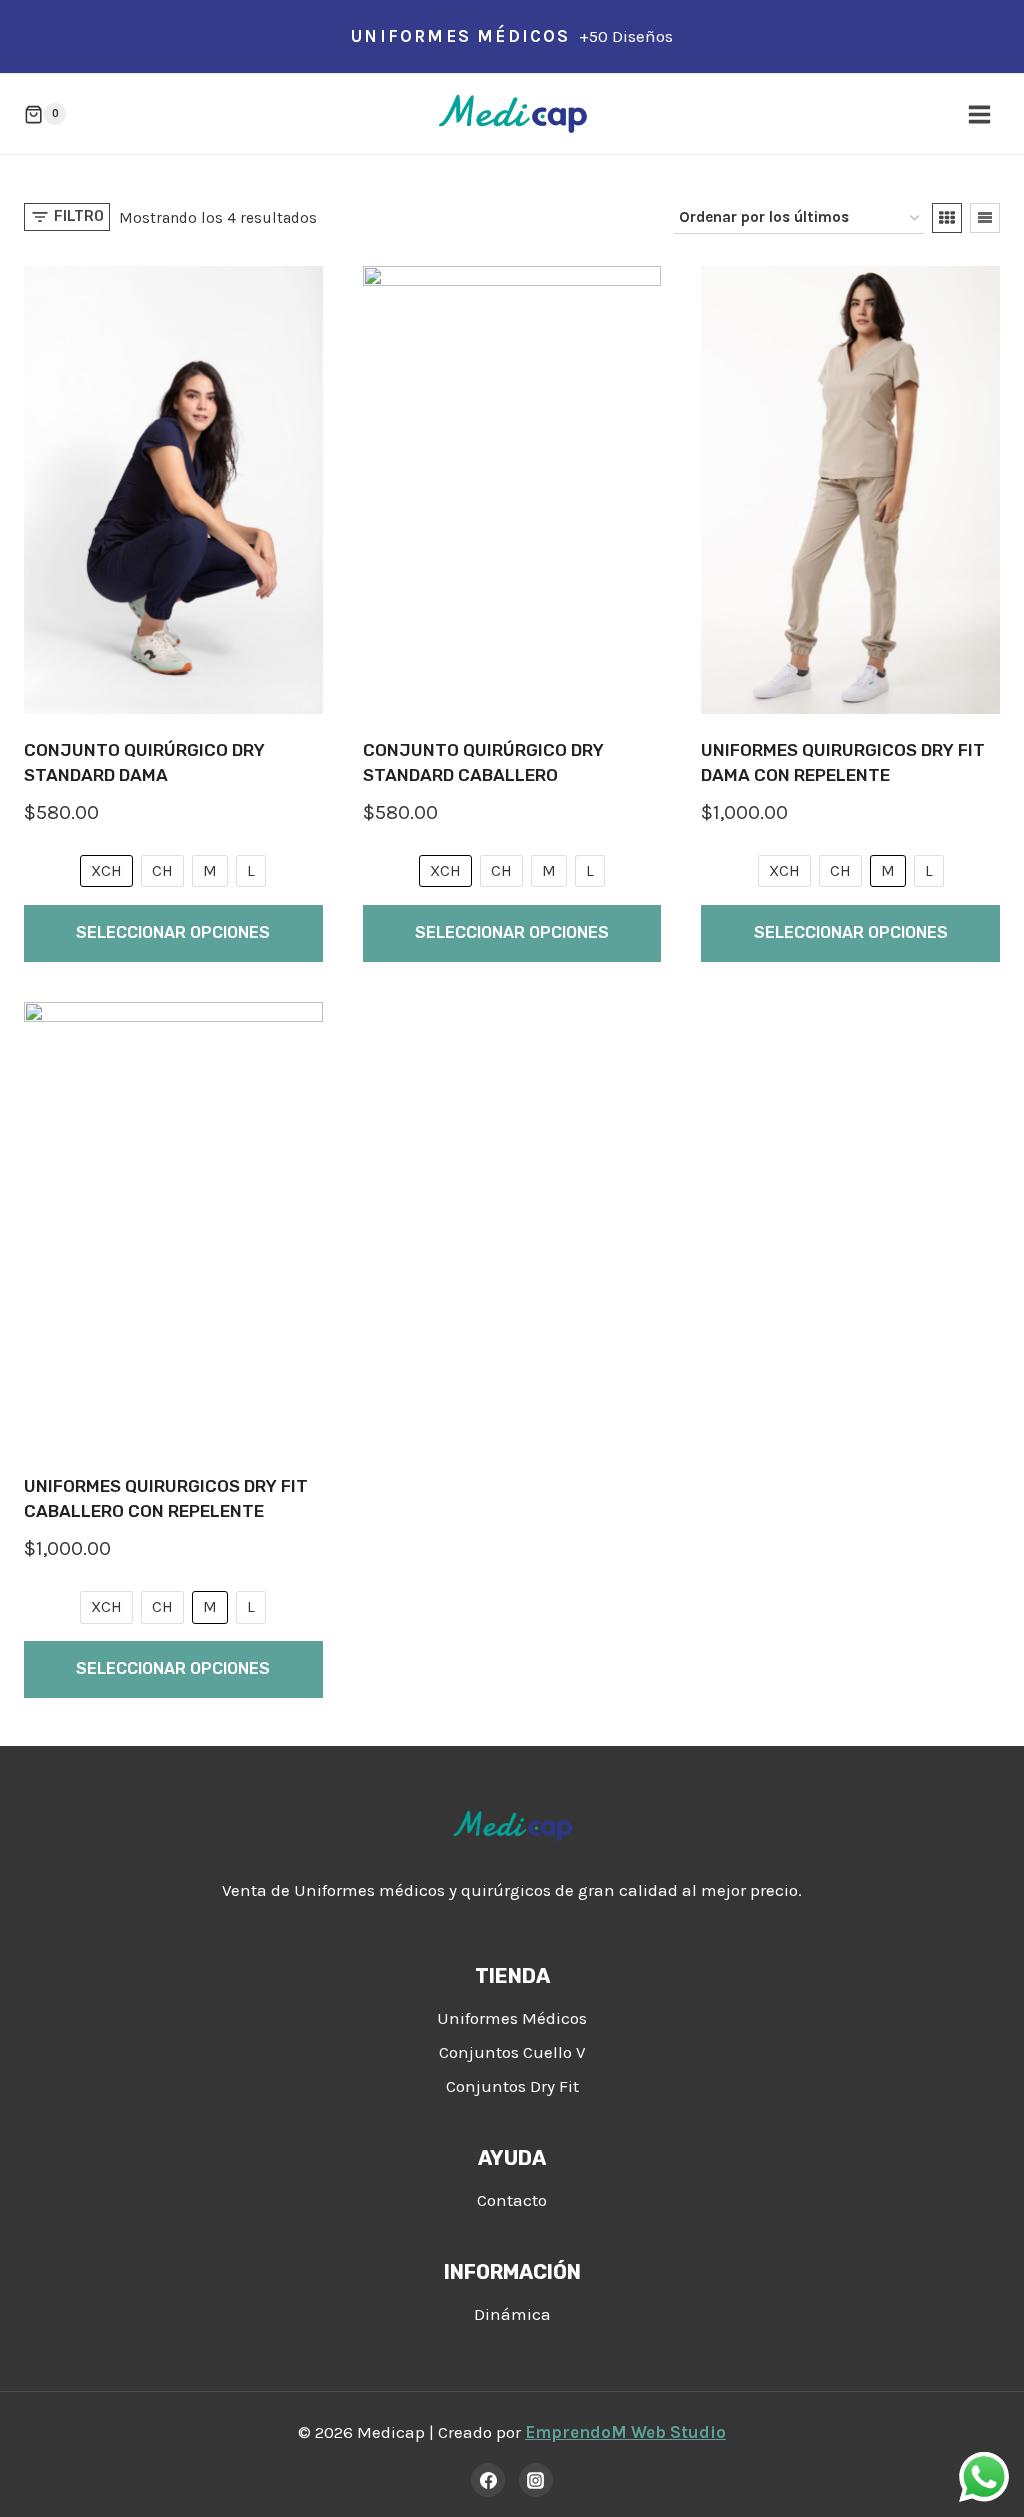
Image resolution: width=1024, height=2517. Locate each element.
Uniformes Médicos (512, 2018)
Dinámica (512, 2314)
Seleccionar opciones (173, 932)
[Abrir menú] (979, 114)
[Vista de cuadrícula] (947, 218)
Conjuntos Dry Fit (512, 2086)
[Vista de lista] (985, 218)
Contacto (512, 2200)
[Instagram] (536, 2480)
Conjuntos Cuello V (512, 2052)
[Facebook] (488, 2480)
